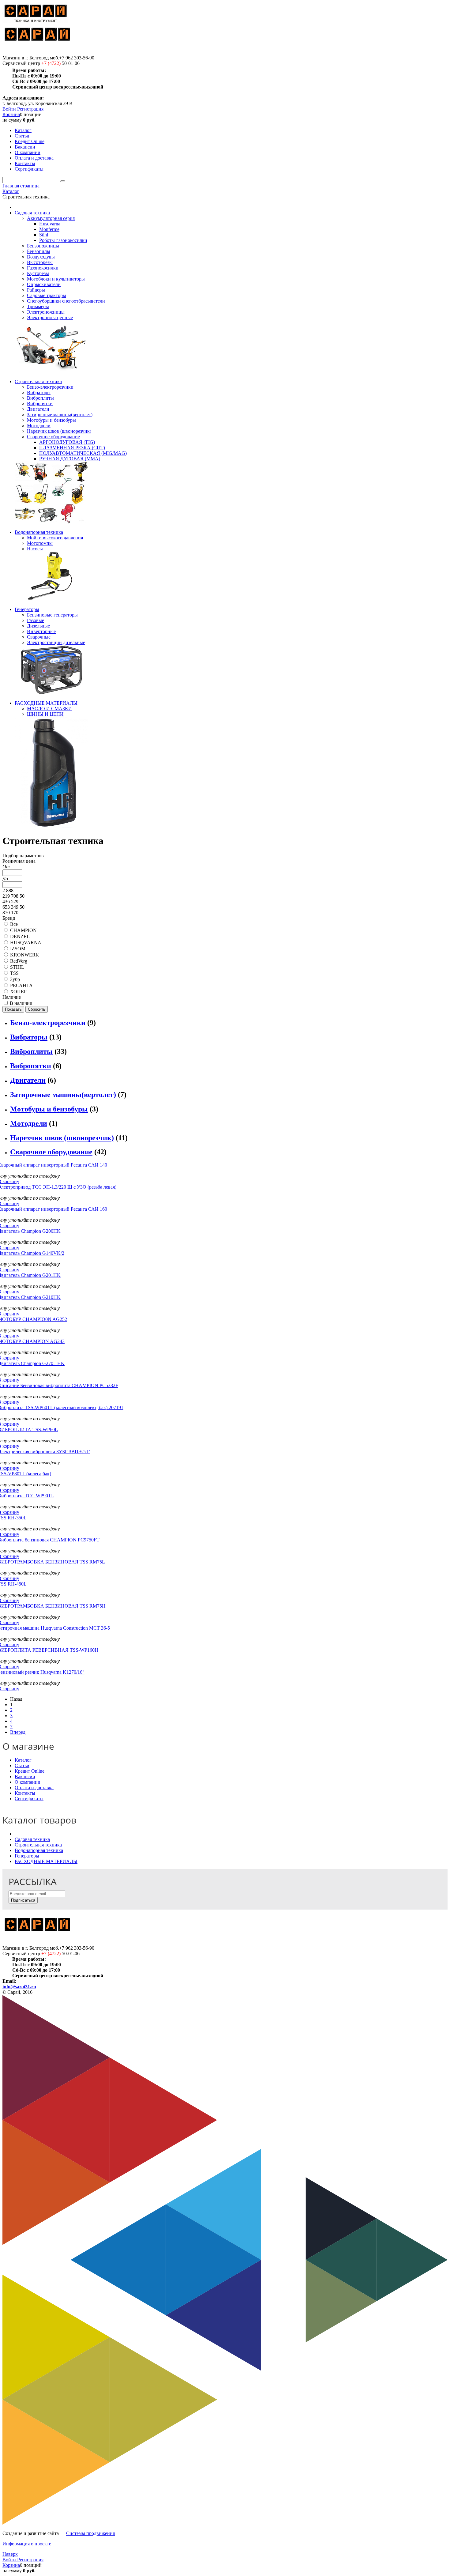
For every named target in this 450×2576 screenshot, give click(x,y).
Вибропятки (31, 1066)
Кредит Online (30, 1771)
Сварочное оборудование (51, 1152)
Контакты (25, 1793)
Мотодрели (29, 1123)
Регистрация (30, 109)
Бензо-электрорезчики (48, 1023)
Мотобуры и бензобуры (49, 1109)
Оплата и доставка (34, 1788)
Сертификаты (29, 1799)
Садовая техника (32, 1839)
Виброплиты (31, 1051)
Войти (10, 109)
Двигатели (28, 1080)
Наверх (10, 2554)
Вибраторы (29, 1037)
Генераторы (27, 1856)
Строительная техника (38, 1845)
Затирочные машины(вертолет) (63, 1095)
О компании (28, 1782)
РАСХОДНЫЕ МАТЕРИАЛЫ (46, 1861)
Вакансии (25, 1776)
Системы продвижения (90, 2533)
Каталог (23, 1760)
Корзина (11, 114)
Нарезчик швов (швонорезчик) (62, 1138)
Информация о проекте (27, 2544)
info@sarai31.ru (19, 1987)
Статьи (22, 1765)
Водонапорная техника (39, 1850)
